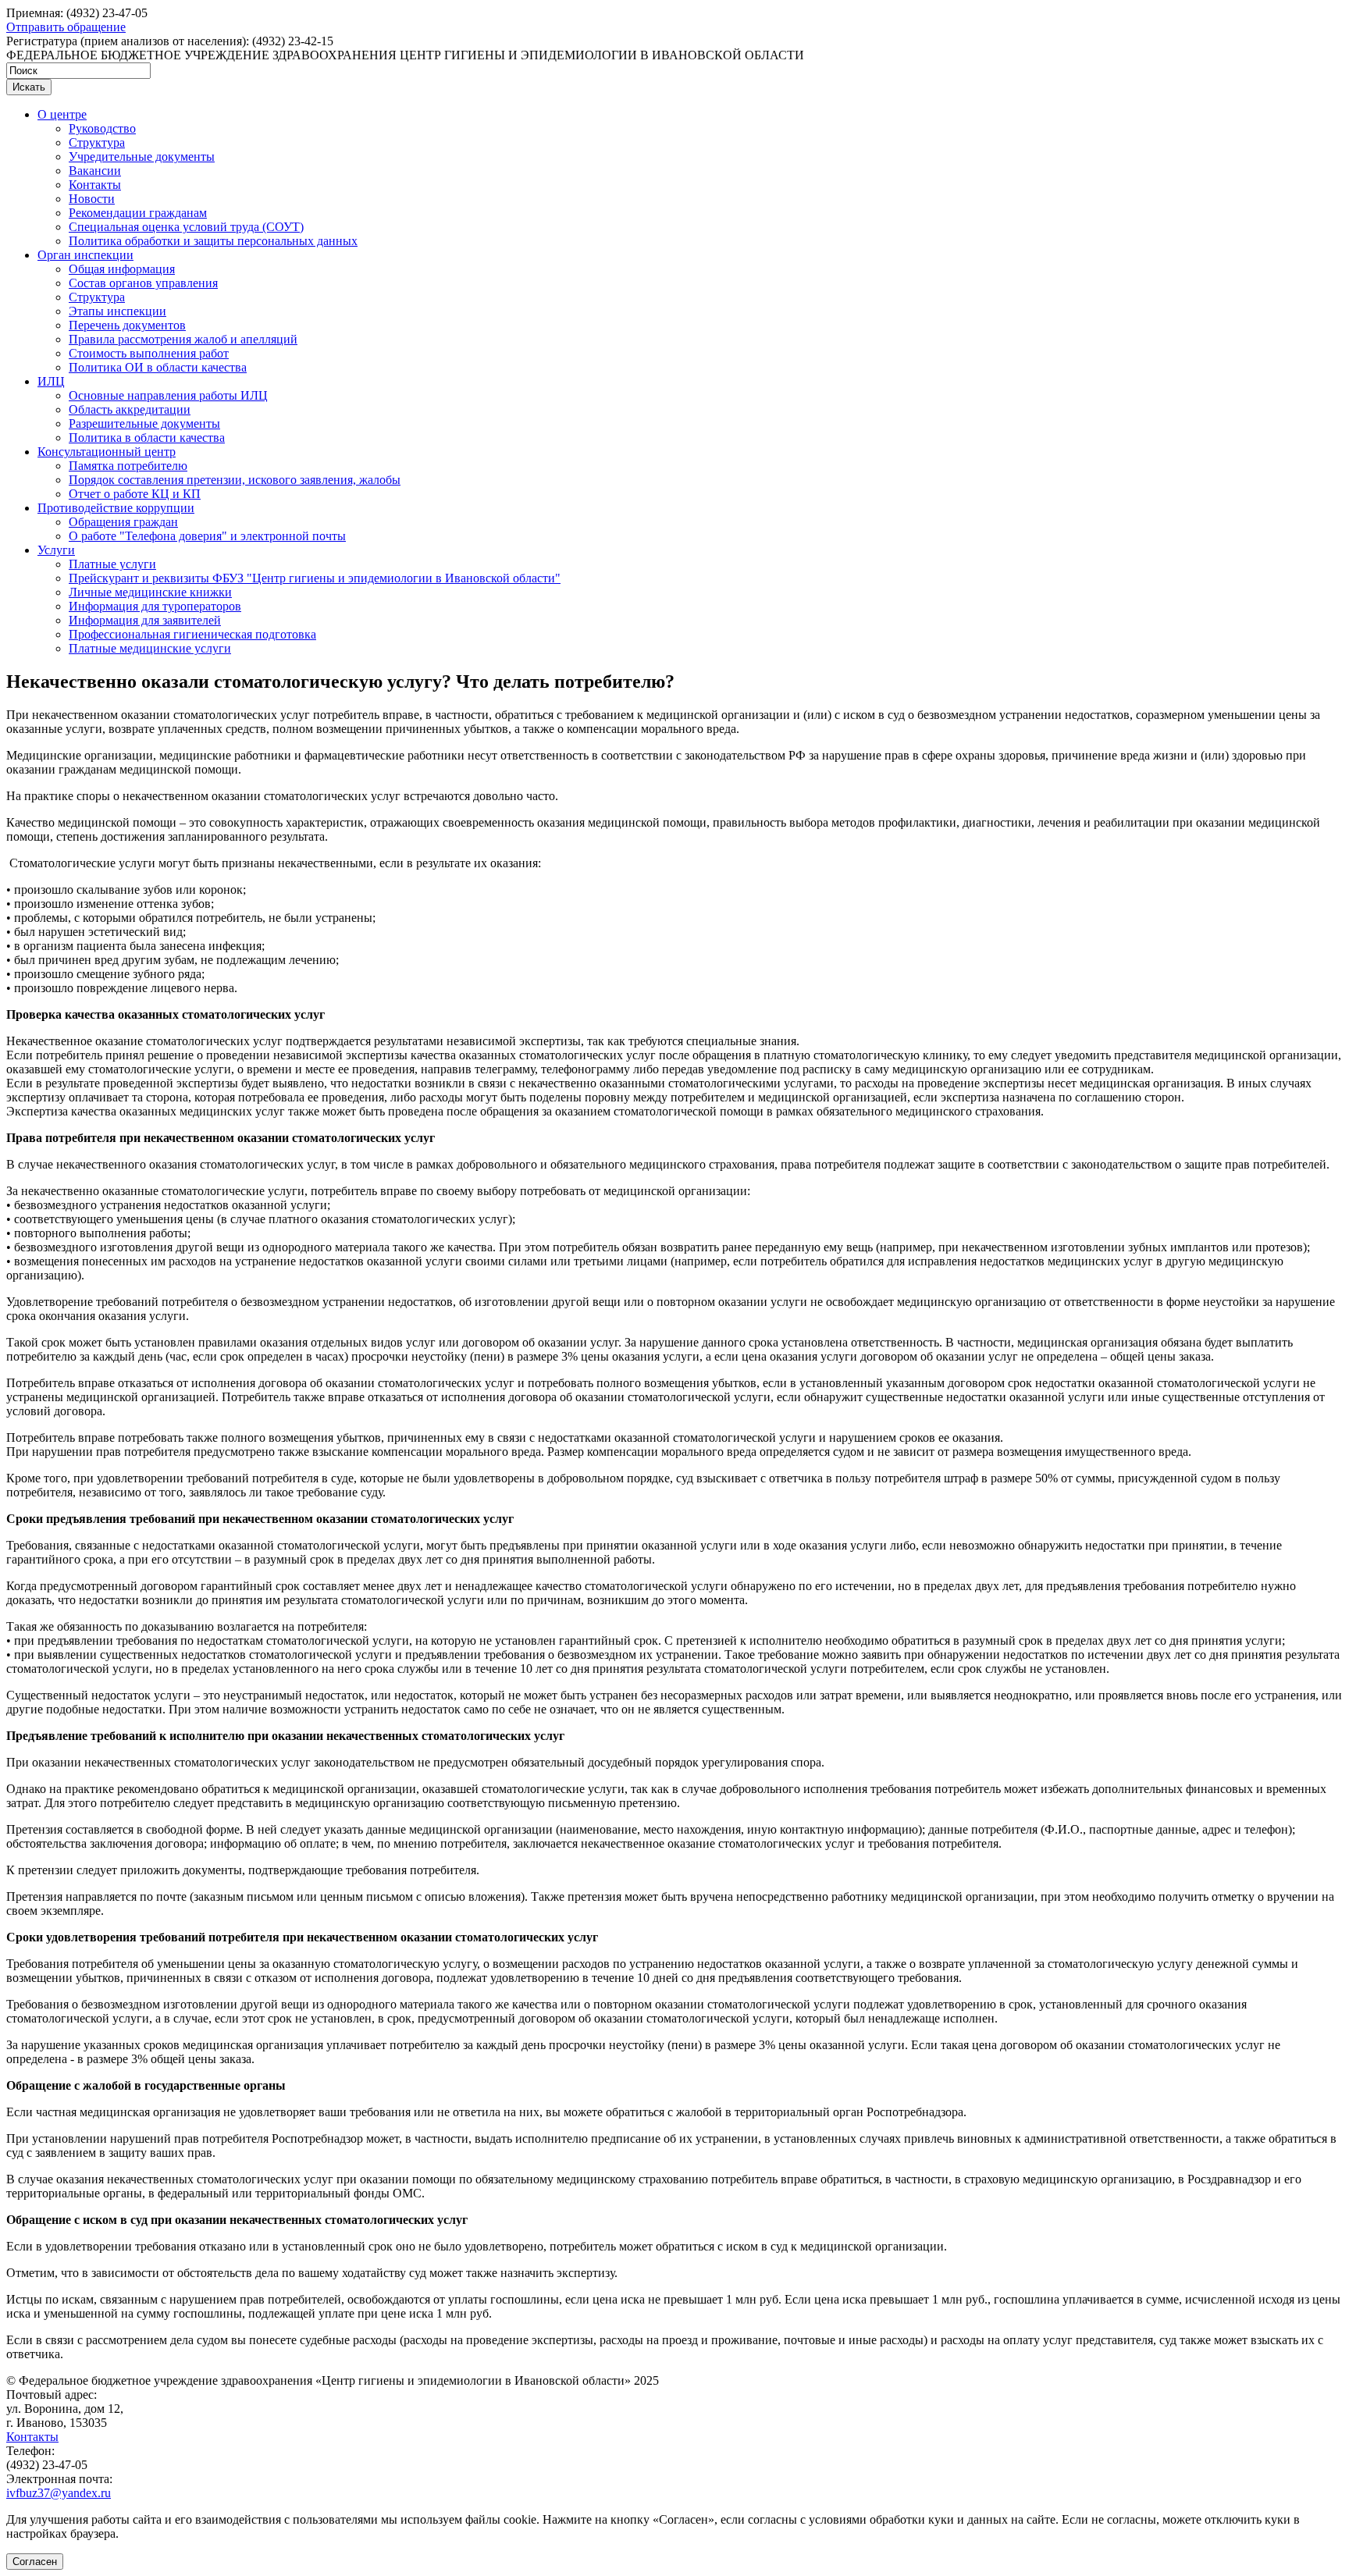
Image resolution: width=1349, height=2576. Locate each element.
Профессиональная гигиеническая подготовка (192, 634)
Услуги (56, 550)
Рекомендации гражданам (138, 213)
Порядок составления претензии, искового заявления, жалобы (235, 480)
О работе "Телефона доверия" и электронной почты (207, 536)
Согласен (35, 2562)
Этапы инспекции (117, 311)
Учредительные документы (142, 157)
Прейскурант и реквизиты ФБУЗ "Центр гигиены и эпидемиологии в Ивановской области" (315, 578)
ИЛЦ (51, 381)
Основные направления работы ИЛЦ (168, 395)
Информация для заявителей (145, 620)
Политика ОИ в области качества (158, 367)
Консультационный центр (107, 452)
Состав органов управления (143, 283)
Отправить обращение (66, 27)
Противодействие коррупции (116, 508)
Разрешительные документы (144, 423)
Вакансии (95, 171)
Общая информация (122, 269)
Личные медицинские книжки (150, 592)
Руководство (102, 128)
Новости (92, 199)
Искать (29, 87)
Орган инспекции (85, 255)
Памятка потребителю (128, 466)
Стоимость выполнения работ (149, 353)
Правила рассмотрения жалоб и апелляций (183, 339)
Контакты (95, 185)
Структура (97, 142)
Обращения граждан (123, 522)
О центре (62, 114)
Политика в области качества (147, 438)
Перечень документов (127, 325)
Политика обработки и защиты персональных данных (213, 241)
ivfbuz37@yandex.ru (59, 2493)
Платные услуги (112, 564)
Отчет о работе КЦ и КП (135, 494)
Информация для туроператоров (155, 606)
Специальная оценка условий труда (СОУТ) (186, 227)
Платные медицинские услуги (150, 648)
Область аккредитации (130, 409)
